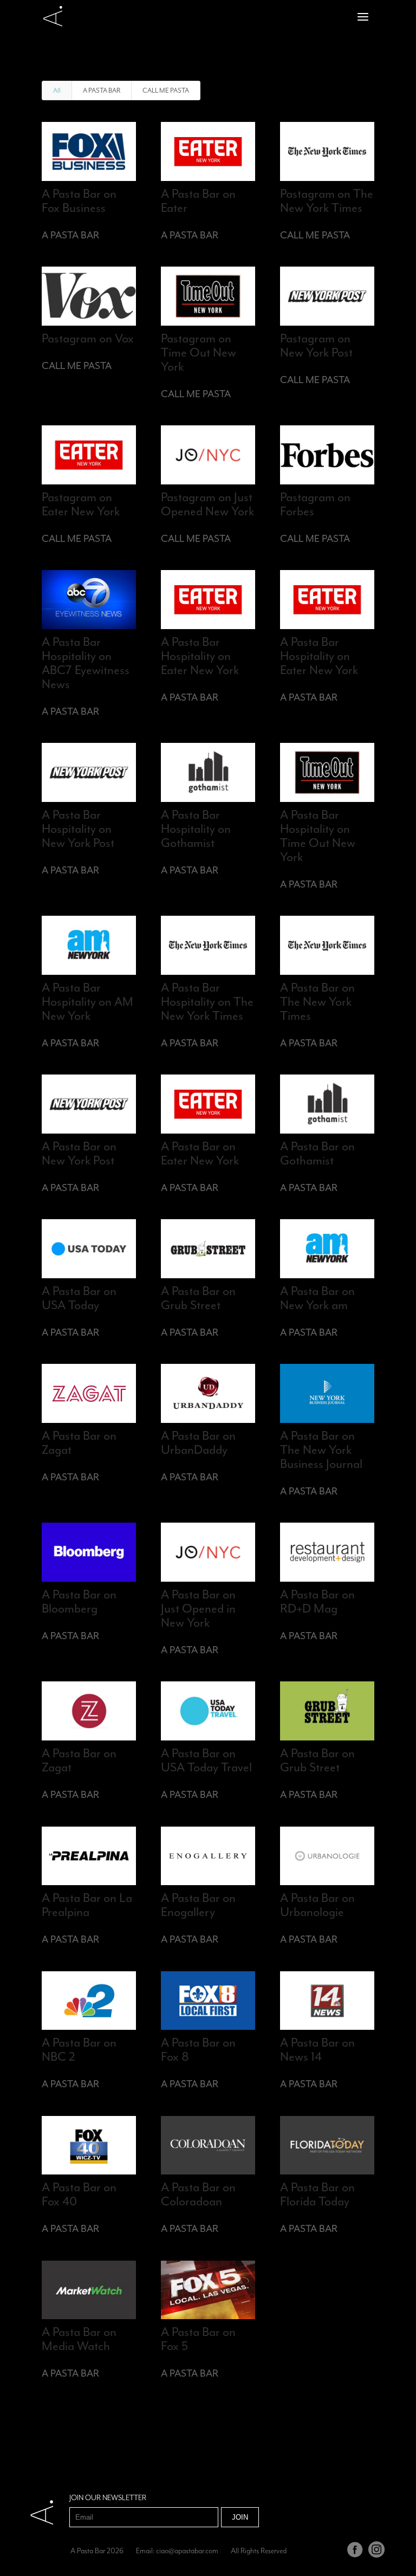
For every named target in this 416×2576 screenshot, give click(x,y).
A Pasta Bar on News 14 (317, 2049)
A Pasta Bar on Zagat (79, 1442)
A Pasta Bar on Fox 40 (79, 2194)
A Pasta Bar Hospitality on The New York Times (207, 1001)
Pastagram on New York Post (316, 345)
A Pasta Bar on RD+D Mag (317, 1601)
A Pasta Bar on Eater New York (200, 1153)
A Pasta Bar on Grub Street (198, 1298)
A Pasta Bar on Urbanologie (317, 1905)
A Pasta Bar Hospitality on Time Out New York (318, 836)
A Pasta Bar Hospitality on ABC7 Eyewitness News (86, 663)
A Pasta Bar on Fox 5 (198, 2339)
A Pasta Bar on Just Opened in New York (198, 1608)
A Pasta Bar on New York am (317, 1298)
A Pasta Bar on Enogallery (198, 1905)
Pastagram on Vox (88, 338)
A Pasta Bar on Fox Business (79, 200)
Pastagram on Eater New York (81, 504)
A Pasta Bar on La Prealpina (87, 1905)
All (57, 90)
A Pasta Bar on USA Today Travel (206, 1760)
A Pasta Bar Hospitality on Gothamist (196, 829)
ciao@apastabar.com (187, 2551)
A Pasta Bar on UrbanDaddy (198, 1442)
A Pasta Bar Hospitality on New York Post (78, 829)
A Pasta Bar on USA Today (79, 1298)
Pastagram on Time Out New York (199, 352)
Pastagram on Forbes (315, 504)
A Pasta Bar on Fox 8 (198, 2049)
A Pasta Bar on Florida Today (317, 2194)
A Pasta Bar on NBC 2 (79, 2049)
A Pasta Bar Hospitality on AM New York (87, 1001)
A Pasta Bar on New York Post (79, 1153)
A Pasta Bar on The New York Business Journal (321, 1449)
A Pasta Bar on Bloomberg (79, 1601)
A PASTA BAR (102, 90)
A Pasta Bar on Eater (198, 200)
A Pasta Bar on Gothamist (317, 1153)
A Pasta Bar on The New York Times (317, 1001)
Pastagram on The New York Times (327, 200)
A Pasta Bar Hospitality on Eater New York (200, 656)
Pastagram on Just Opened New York (207, 504)
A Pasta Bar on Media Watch (79, 2339)
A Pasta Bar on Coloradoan (198, 2194)
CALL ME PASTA (166, 90)
